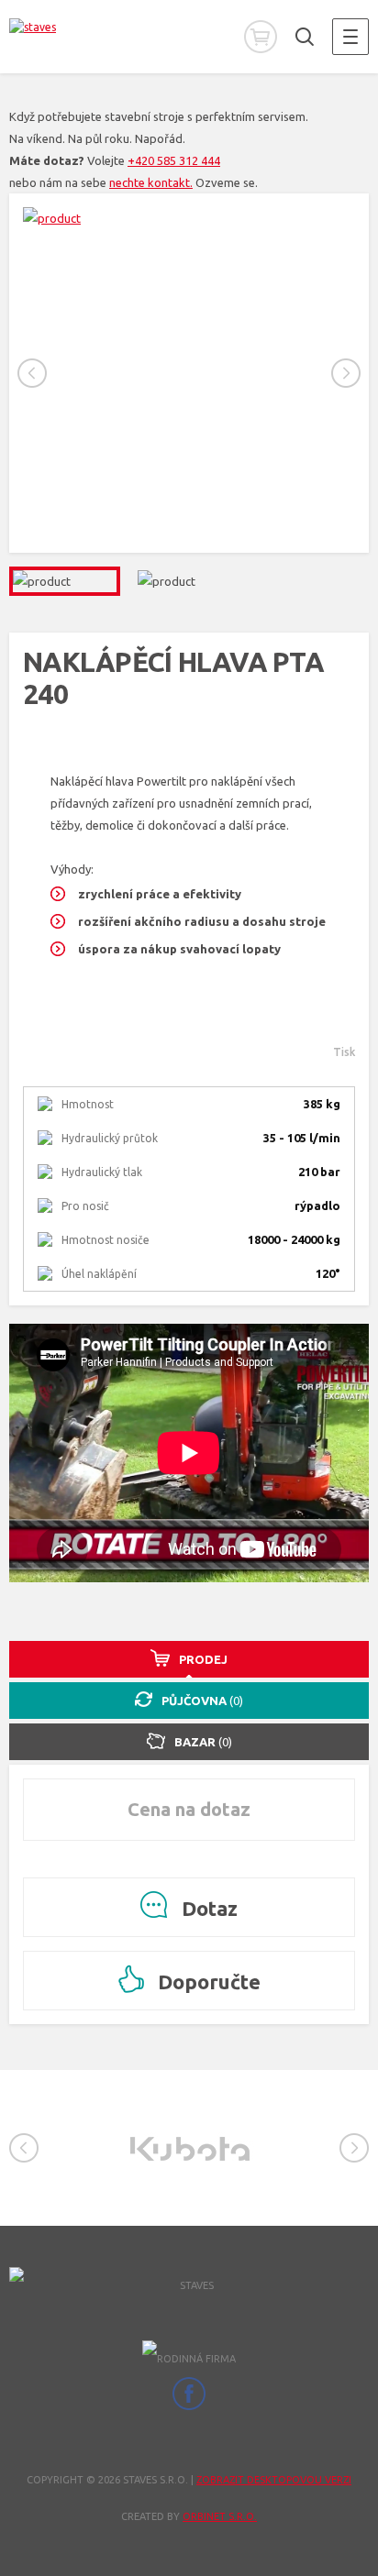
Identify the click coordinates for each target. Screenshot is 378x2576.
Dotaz (207, 1908)
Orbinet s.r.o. (220, 2516)
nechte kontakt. (151, 182)
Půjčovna (202, 1701)
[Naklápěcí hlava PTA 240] (189, 218)
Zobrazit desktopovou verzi (274, 2480)
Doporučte (207, 1982)
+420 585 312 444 (174, 160)
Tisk (344, 1052)
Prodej (203, 1659)
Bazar (203, 1742)
